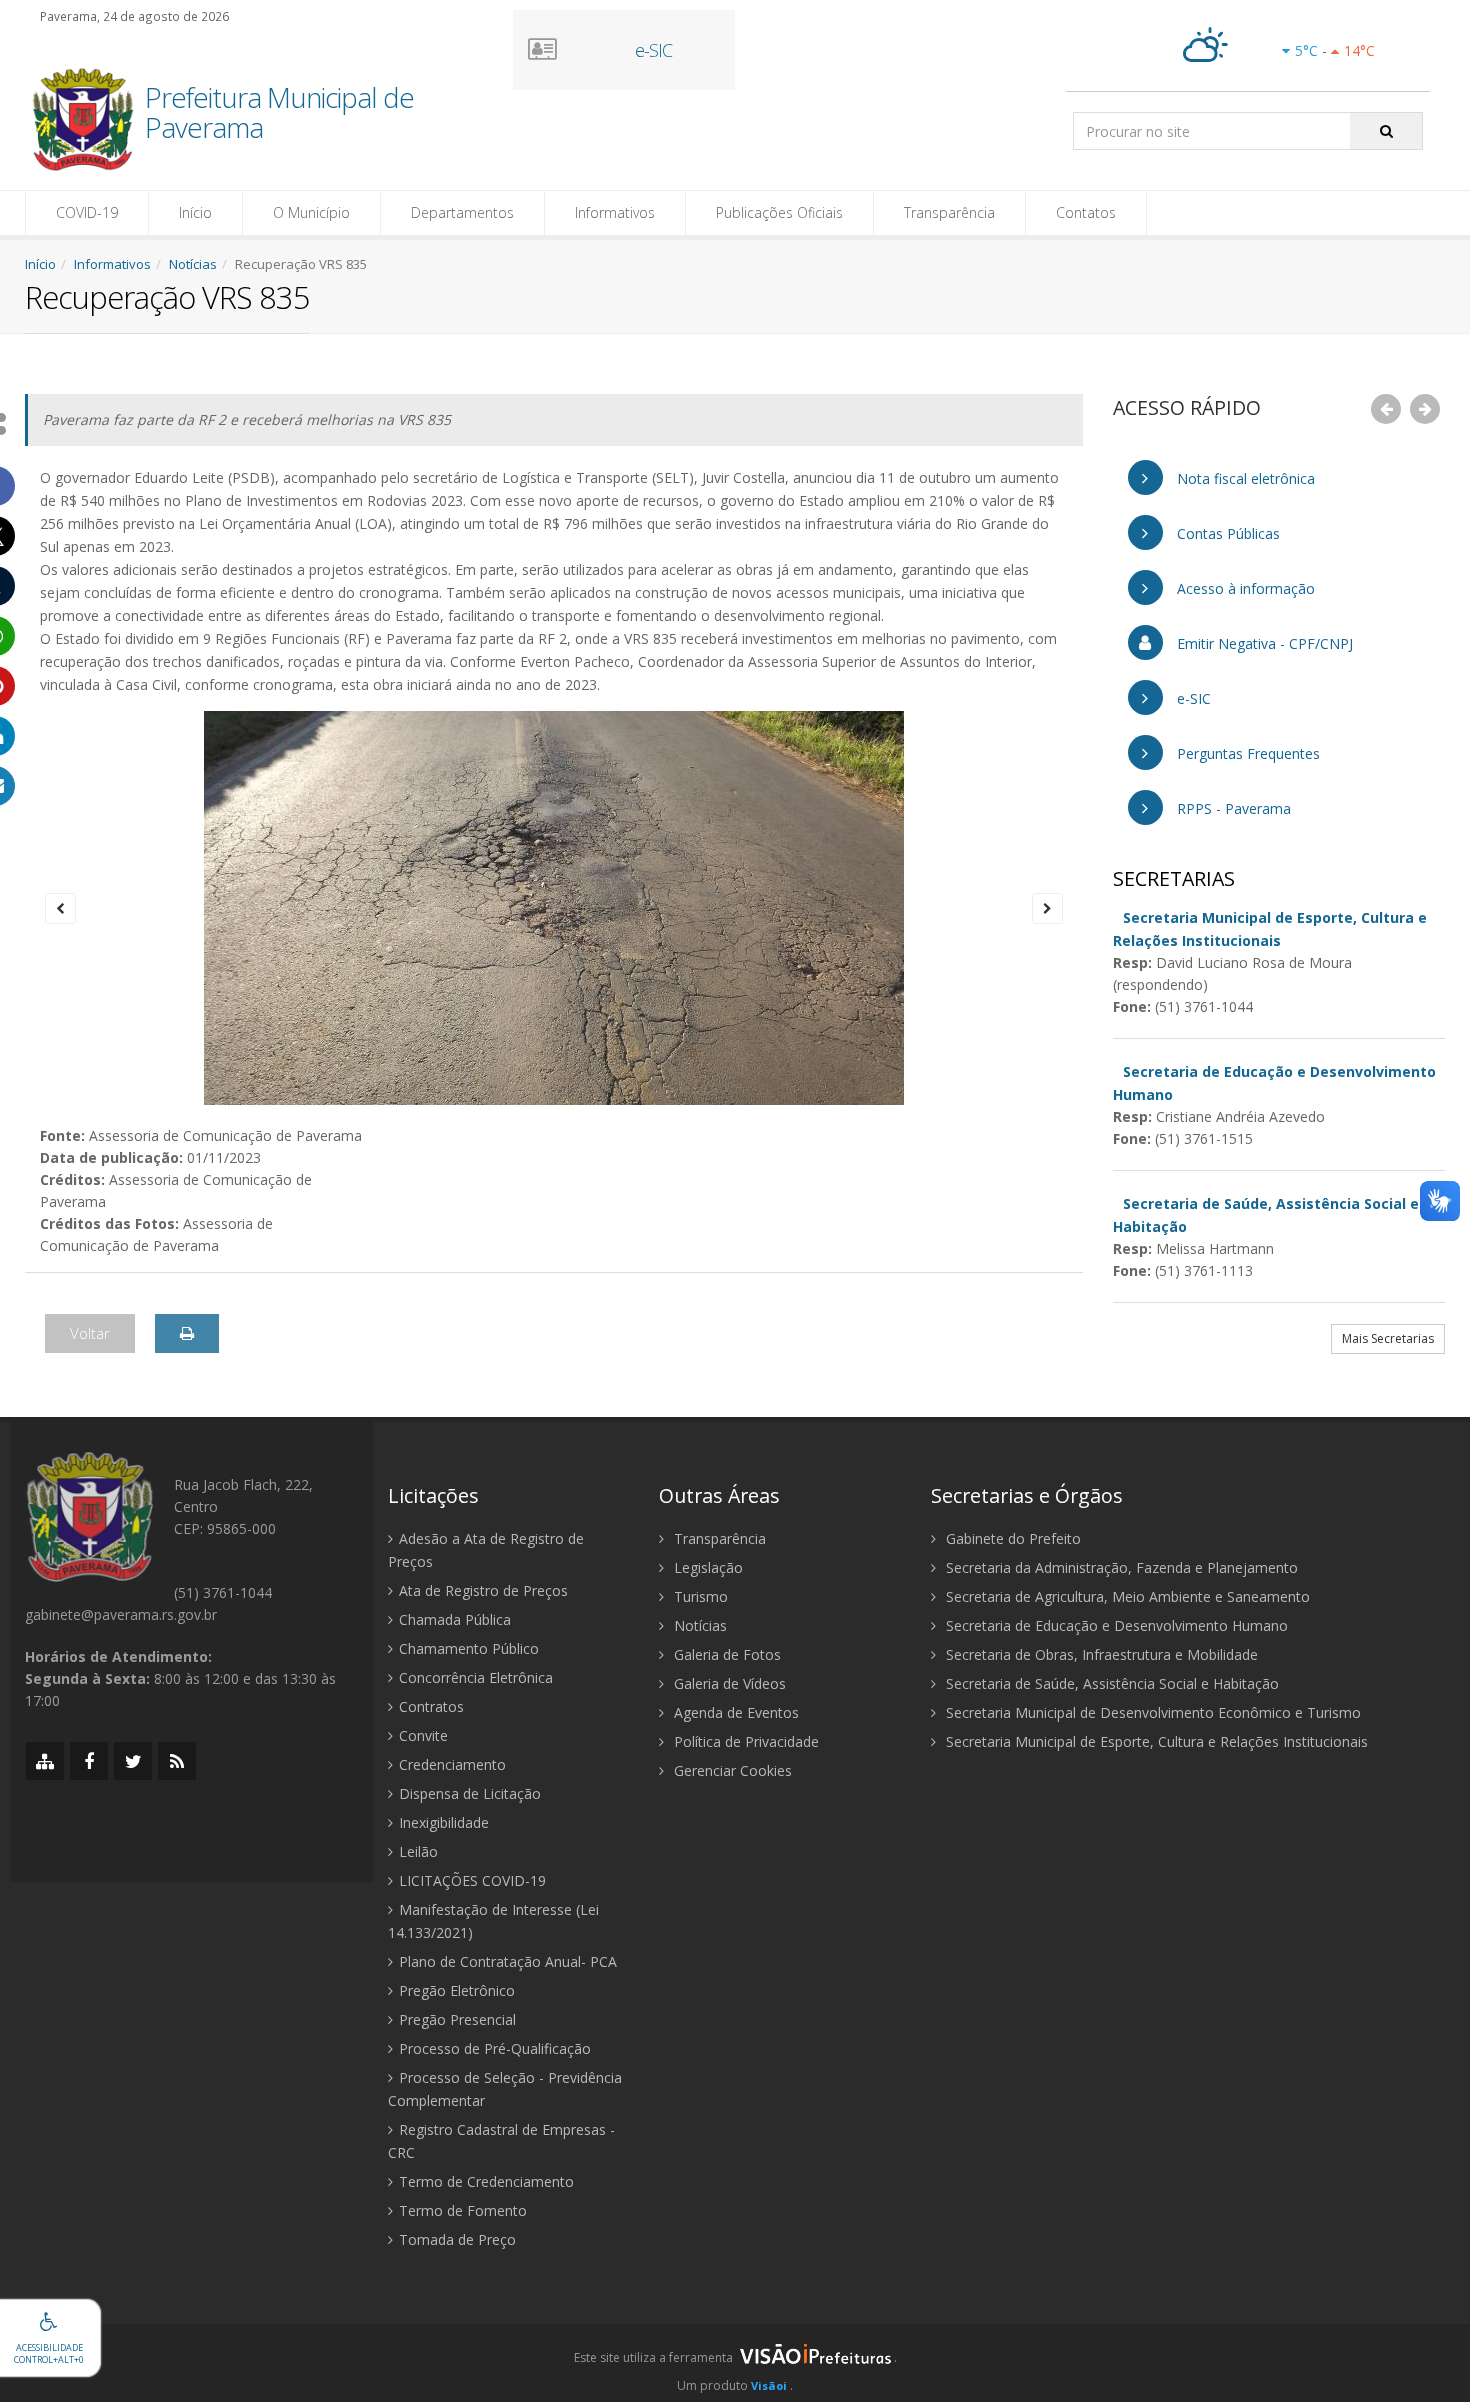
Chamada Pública (455, 1619)
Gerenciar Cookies (731, 1770)
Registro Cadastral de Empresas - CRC (501, 2141)
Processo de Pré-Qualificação (495, 2048)
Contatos (1086, 212)
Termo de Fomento (463, 2210)
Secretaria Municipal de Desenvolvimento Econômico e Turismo (1151, 1712)
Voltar (90, 1333)
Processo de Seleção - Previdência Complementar (505, 2089)
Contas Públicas (1226, 533)
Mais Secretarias (1388, 1338)
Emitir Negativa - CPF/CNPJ (1263, 643)
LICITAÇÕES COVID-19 (472, 1880)
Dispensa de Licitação (470, 1793)
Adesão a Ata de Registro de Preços (486, 1550)
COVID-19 (87, 212)
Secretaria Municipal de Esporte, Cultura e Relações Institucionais (1155, 1741)
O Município (311, 212)
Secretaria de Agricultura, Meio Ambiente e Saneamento (1126, 1596)
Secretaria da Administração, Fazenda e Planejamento (1120, 1567)
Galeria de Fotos (725, 1654)
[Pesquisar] (1386, 131)
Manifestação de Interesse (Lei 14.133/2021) (493, 1921)
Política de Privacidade (744, 1741)
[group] (735, 2363)
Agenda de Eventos (734, 1712)
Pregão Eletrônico (457, 1990)
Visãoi (769, 2385)
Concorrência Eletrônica (476, 1677)
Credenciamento (452, 1764)
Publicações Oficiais (779, 212)
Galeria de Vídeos (728, 1683)
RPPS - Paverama (1232, 808)
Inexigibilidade (444, 1822)
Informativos (615, 212)
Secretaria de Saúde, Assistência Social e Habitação (1110, 1683)
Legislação (706, 1567)
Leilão (418, 1851)
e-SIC (1192, 698)
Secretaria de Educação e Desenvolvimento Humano (1115, 1625)
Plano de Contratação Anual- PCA (508, 1961)
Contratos (431, 1706)
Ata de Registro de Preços (483, 1590)
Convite (423, 1735)
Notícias (193, 264)
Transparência (949, 212)
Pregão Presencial (457, 2019)
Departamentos (462, 212)
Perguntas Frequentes (1246, 753)
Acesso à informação (1244, 588)
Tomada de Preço (457, 2239)
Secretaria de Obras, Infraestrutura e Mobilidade (1100, 1654)
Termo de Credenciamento (486, 2181)
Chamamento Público (469, 1648)
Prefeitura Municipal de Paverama (279, 114)
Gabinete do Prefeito (1011, 1538)
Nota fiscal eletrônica (1244, 478)
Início (195, 212)
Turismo (699, 1596)
